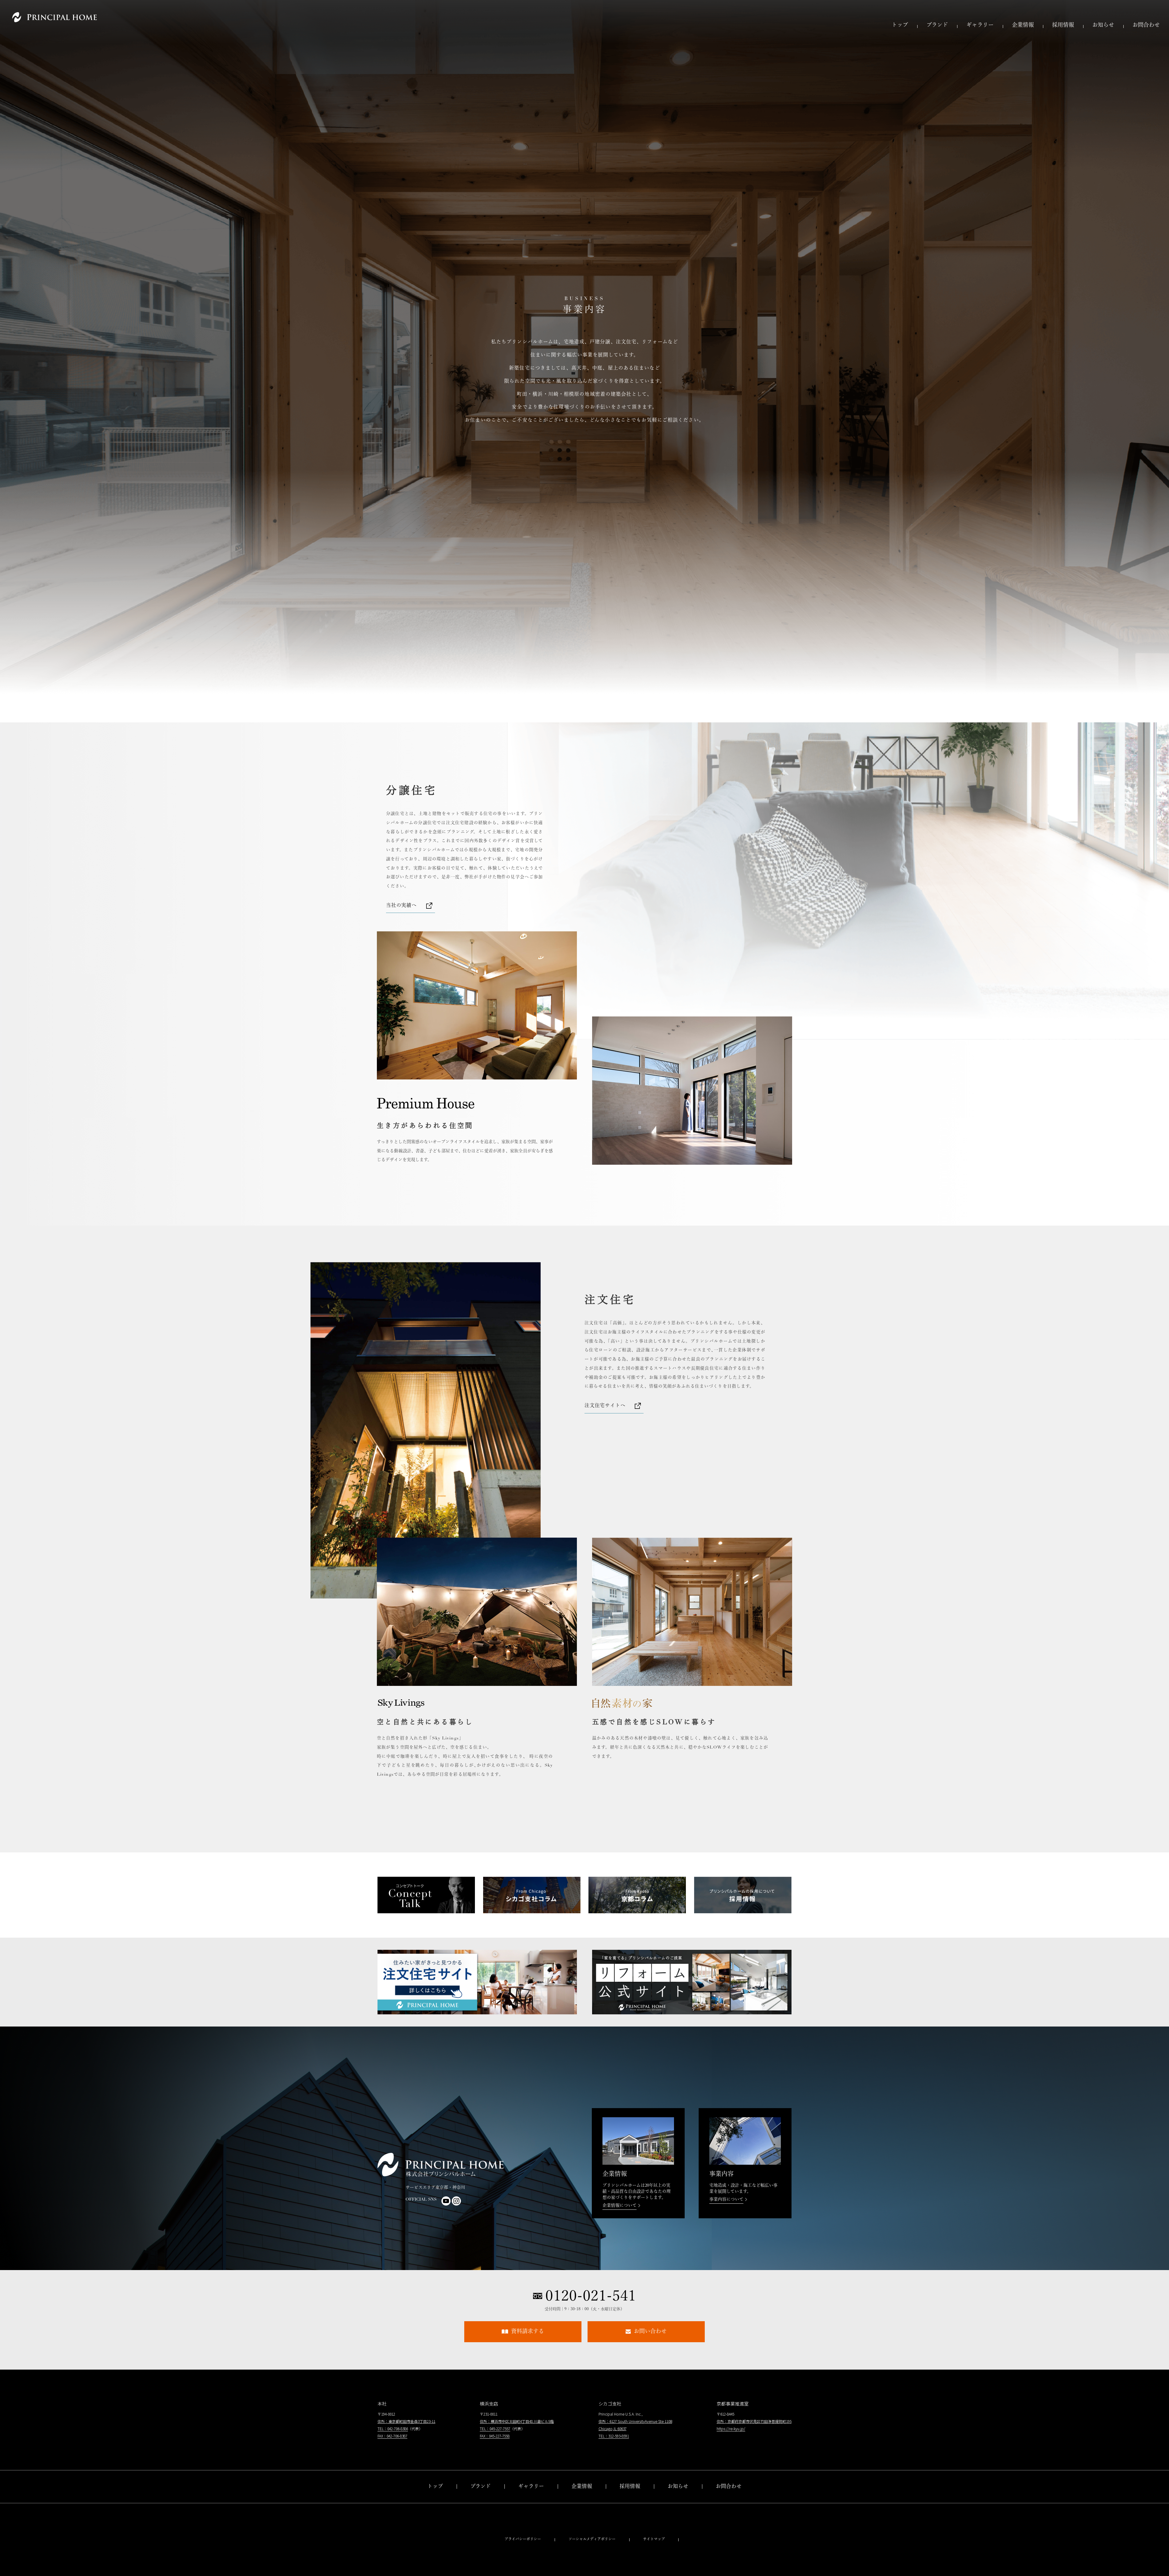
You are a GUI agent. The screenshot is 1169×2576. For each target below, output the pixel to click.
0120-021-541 (591, 2296)
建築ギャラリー (531, 2498)
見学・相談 (729, 2510)
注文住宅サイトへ (605, 1406)
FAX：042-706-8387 (392, 2436)
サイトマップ (654, 2539)
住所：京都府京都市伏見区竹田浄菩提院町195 (754, 2421)
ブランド (937, 26)
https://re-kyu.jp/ (731, 2429)
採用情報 (1063, 26)
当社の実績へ (401, 906)
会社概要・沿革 (582, 2510)
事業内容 (582, 2523)
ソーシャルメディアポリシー (592, 2539)
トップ (900, 26)
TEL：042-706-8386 (393, 2429)
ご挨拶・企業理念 (582, 2498)
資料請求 (729, 2498)
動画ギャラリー (531, 2510)
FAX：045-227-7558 (495, 2436)
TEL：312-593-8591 (614, 2436)
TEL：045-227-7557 (495, 2429)
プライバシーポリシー (523, 2539)
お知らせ (1103, 26)
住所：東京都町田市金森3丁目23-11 (406, 2421)
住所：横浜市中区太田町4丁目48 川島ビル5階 (517, 2421)
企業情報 (1023, 26)
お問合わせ (1146, 26)
